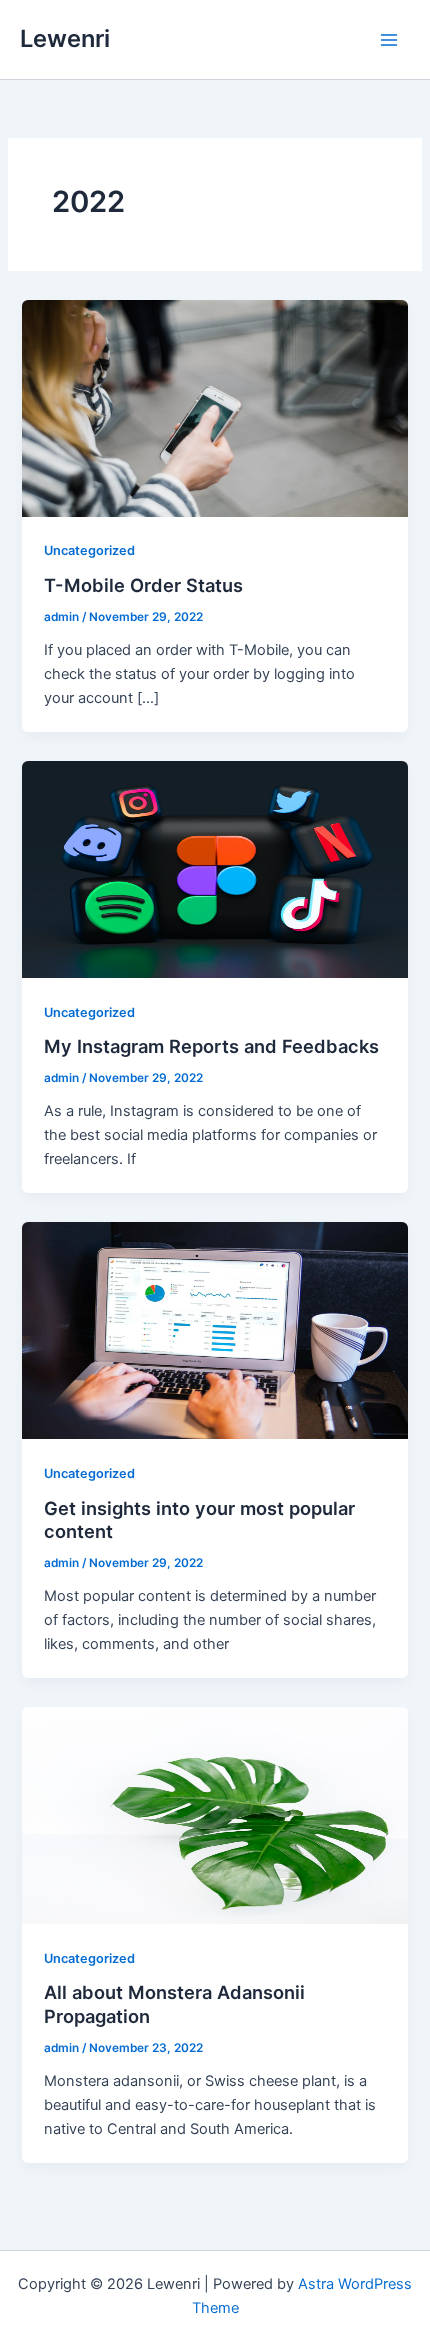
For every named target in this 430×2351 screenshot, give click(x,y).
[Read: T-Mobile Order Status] (214, 407)
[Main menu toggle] (389, 40)
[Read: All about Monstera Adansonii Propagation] (214, 1814)
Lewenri (65, 38)
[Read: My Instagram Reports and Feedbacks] (214, 868)
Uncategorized (89, 550)
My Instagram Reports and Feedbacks (211, 1046)
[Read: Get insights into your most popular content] (214, 1330)
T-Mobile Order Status (143, 585)
